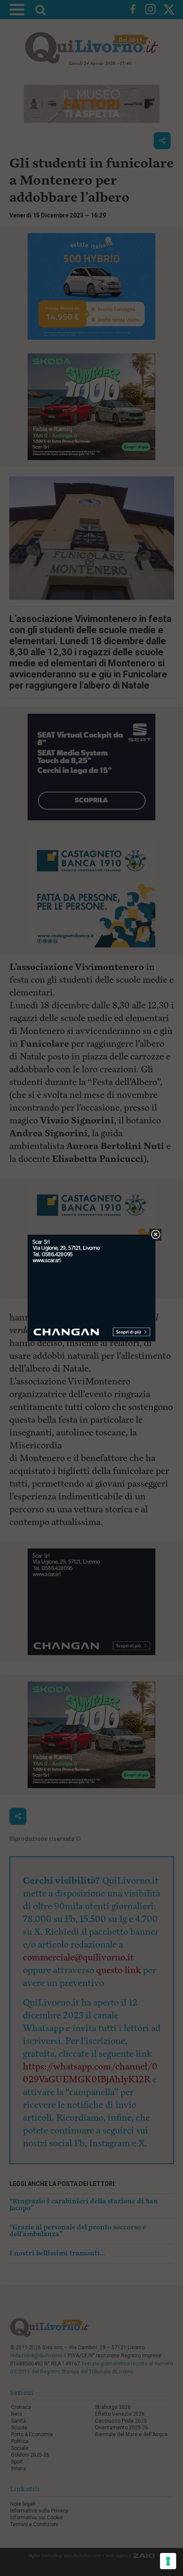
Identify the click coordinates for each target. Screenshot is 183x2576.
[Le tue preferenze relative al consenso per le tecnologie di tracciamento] (168, 2561)
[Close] (156, 1235)
